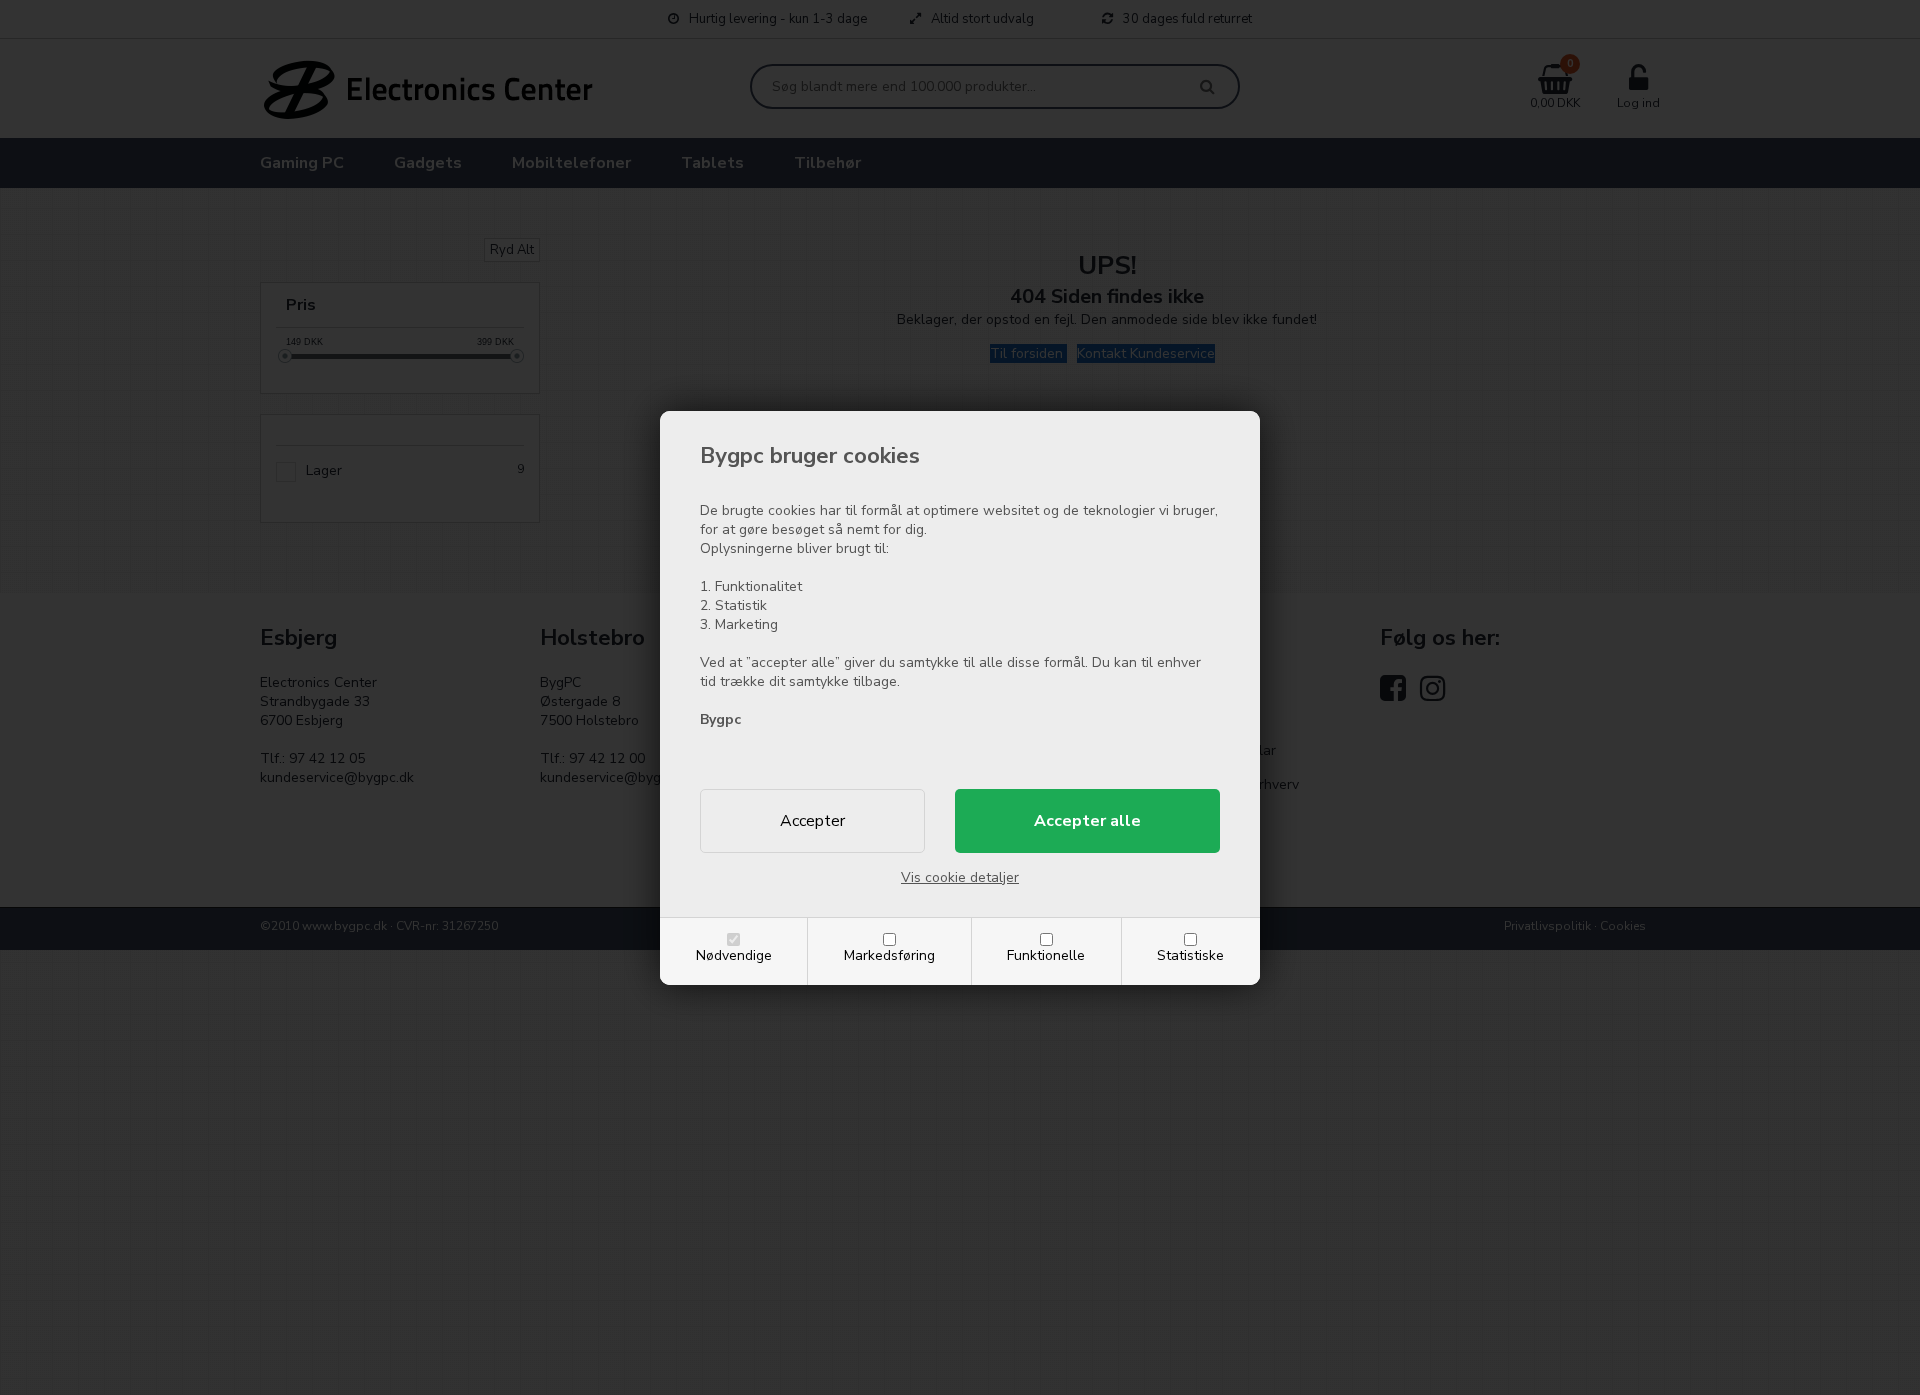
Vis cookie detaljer (960, 877)
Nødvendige (734, 955)
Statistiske (1190, 955)
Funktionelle (1046, 955)
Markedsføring (889, 955)
